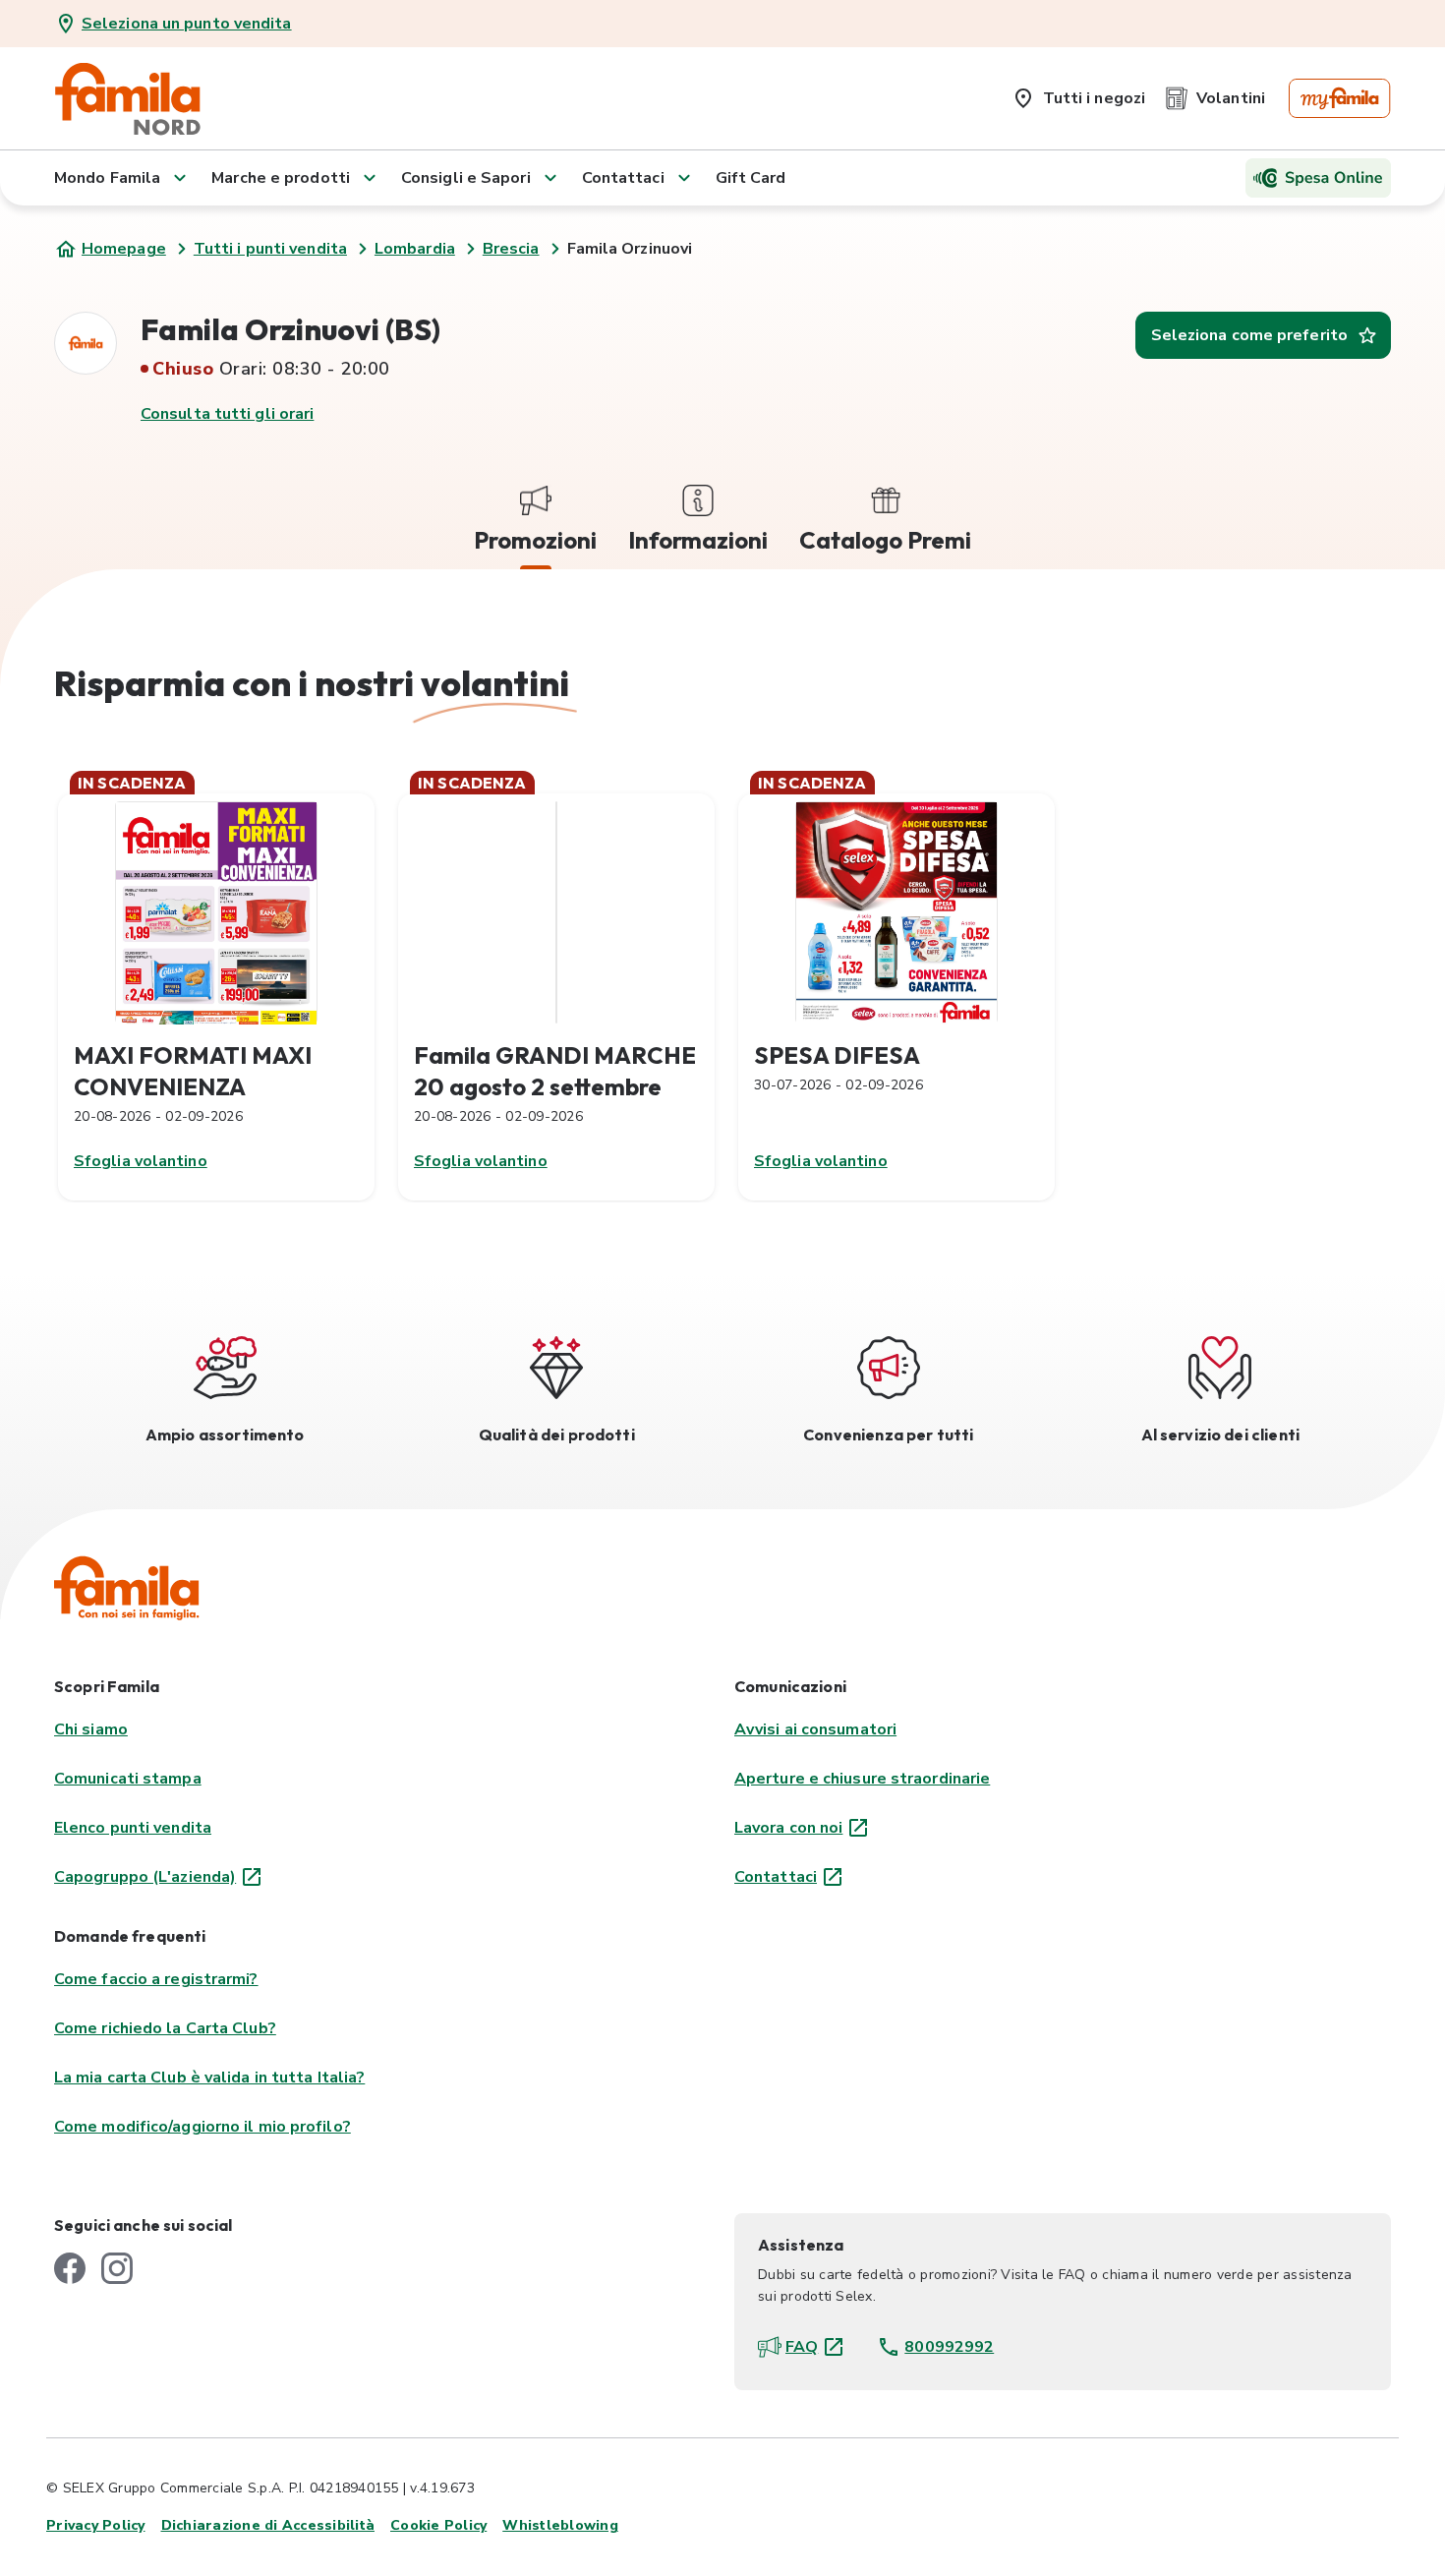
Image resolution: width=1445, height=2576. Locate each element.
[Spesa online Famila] (1318, 178)
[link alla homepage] (128, 98)
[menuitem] (1078, 94)
